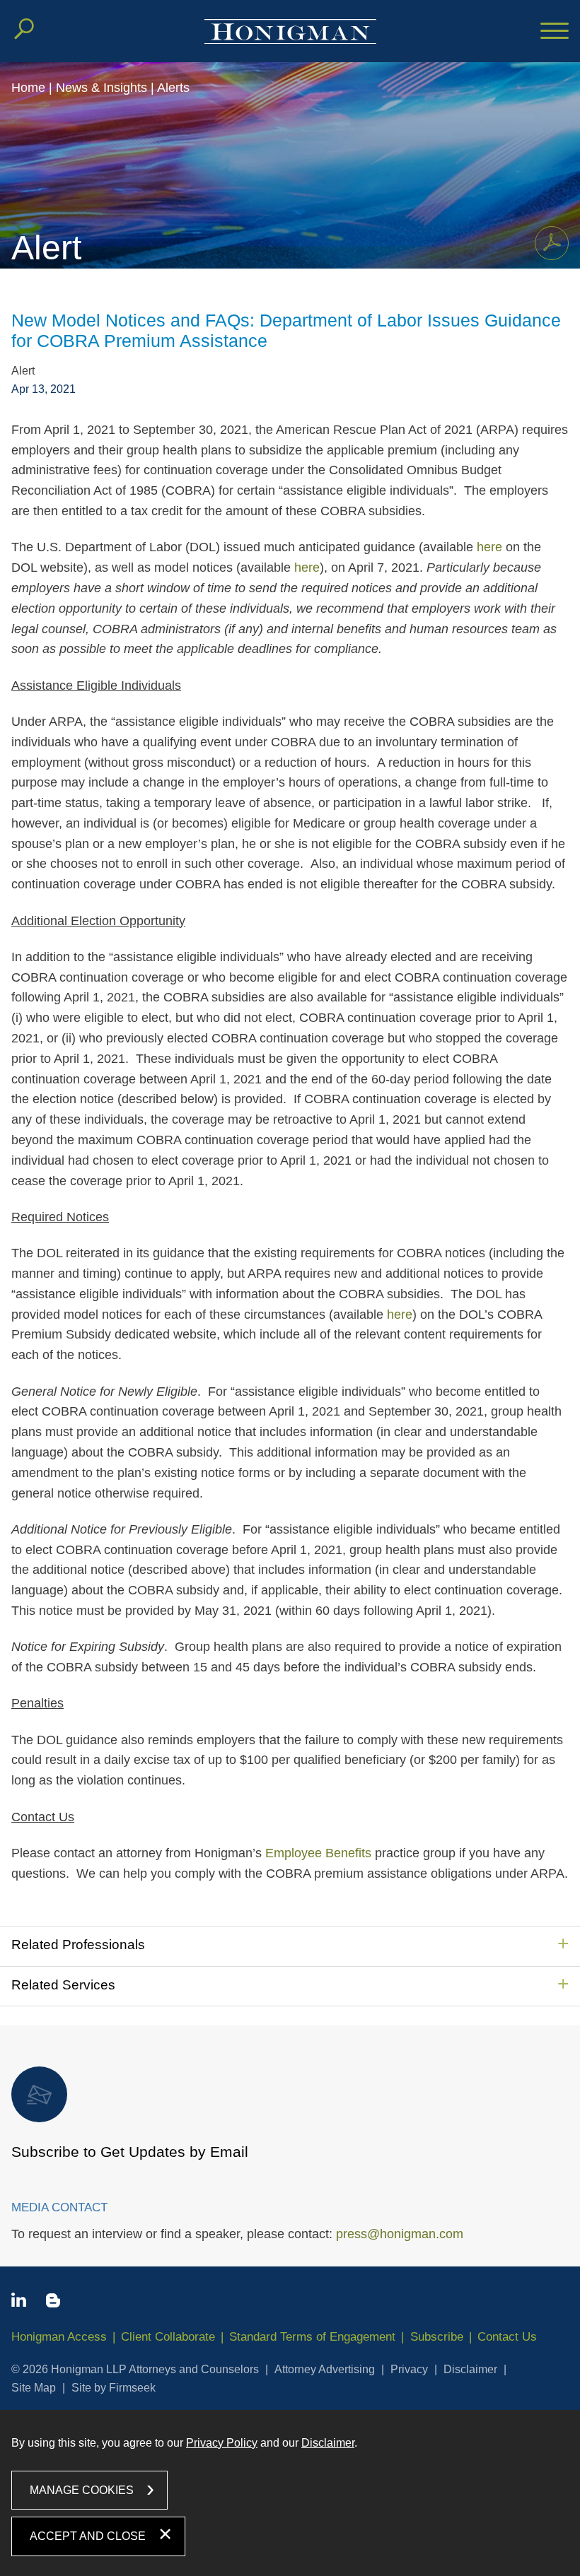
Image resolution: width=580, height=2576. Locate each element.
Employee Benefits (318, 1853)
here (489, 547)
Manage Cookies (82, 2490)
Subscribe (437, 2337)
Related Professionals (78, 1945)
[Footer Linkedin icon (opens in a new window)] (19, 2302)
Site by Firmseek (114, 2388)
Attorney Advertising (325, 2369)
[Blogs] (53, 2303)
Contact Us (507, 2337)
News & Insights (101, 88)
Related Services (63, 1985)
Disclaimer (470, 2369)
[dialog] (290, 2493)
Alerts (173, 88)
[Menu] (555, 32)
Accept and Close (88, 2536)
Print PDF (552, 243)
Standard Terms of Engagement (312, 2337)
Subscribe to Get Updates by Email (130, 2152)
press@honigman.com (400, 2234)
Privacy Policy (222, 2443)
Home (28, 88)
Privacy (409, 2369)
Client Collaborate (168, 2337)
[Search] (24, 29)
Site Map (34, 2388)
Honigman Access (59, 2337)
